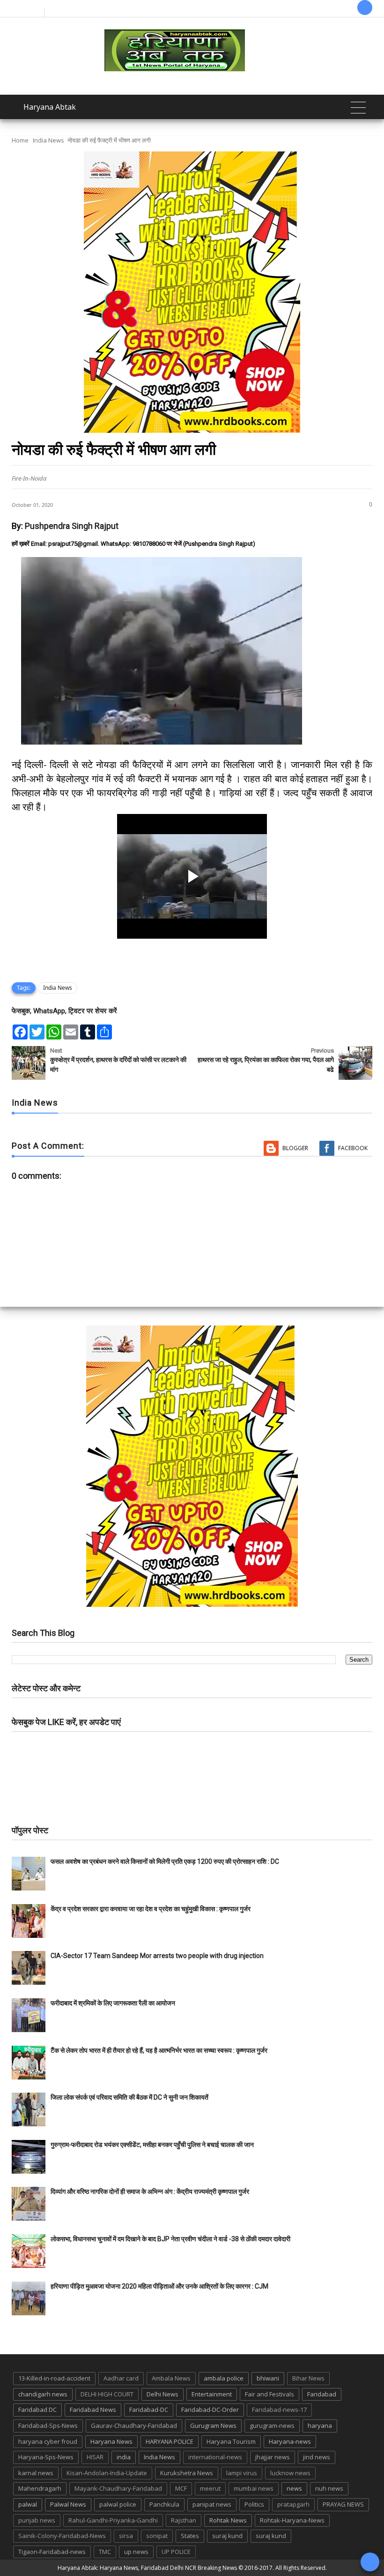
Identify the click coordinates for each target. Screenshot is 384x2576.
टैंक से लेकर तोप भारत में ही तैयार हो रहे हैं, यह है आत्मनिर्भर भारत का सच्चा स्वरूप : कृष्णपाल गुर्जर (159, 2050)
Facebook (353, 1148)
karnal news (36, 2473)
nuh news (329, 2488)
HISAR (95, 2457)
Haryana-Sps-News (46, 2457)
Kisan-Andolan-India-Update (107, 2473)
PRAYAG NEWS (343, 2504)
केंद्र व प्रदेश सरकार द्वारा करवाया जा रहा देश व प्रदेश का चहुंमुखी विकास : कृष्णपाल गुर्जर (151, 1909)
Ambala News (171, 2378)
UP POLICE (176, 2552)
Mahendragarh (40, 2488)
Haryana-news (290, 2441)
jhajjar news (273, 2457)
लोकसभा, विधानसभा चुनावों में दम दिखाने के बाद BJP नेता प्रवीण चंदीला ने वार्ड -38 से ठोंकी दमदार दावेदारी (170, 2239)
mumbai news (254, 2488)
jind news (317, 2457)
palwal (28, 2504)
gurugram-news (272, 2425)
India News (48, 140)
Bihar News (308, 2378)
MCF (181, 2488)
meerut (210, 2488)
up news (136, 2552)
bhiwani (268, 2378)
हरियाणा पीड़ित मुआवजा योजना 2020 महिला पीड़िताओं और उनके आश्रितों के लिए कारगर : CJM (159, 2286)
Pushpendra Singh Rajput (72, 526)
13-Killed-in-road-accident (54, 2378)
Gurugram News (213, 2425)
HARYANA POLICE (170, 2441)
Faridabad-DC (149, 2410)
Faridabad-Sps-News (48, 2425)
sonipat (157, 2536)
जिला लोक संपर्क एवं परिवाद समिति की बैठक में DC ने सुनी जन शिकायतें (129, 2097)
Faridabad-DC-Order (210, 2410)
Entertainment (212, 2394)
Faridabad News (93, 2410)
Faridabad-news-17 (279, 2410)
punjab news (37, 2520)
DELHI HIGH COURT (107, 2394)
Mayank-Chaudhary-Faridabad (118, 2488)
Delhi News (162, 2394)
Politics (254, 2504)
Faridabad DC (37, 2410)
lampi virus (242, 2473)
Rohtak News (228, 2520)
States (190, 2536)
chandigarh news (43, 2394)
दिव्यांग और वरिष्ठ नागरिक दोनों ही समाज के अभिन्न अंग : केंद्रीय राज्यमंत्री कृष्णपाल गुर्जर (150, 2192)
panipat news (212, 2504)
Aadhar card (121, 2378)
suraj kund (227, 2536)
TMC (105, 2552)
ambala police (224, 2378)
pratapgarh (293, 2504)
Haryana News (111, 2441)
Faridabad (322, 2394)
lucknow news (290, 2473)
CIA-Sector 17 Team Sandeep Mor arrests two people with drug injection (157, 1956)
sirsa (126, 2536)
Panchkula (164, 2504)
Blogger (295, 1148)
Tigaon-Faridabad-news (52, 2552)
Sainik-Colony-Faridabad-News (62, 2536)
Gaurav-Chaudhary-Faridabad (134, 2425)
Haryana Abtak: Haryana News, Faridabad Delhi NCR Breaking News (147, 2568)
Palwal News (68, 2504)
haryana (320, 2425)
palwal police (118, 2504)
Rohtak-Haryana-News (292, 2520)
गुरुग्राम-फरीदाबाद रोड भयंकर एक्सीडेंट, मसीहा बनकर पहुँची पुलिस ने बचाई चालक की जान (152, 2145)
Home (20, 140)
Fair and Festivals (270, 2394)
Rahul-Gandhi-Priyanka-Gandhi (113, 2520)
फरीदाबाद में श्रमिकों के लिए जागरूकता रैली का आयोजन (113, 2003)
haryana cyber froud (48, 2441)
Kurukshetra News (187, 2473)
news (294, 2488)
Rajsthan (184, 2520)
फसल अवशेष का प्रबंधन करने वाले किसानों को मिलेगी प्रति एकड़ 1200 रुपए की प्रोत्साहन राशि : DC (165, 1861)
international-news (215, 2457)
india (124, 2457)
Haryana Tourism (231, 2441)
